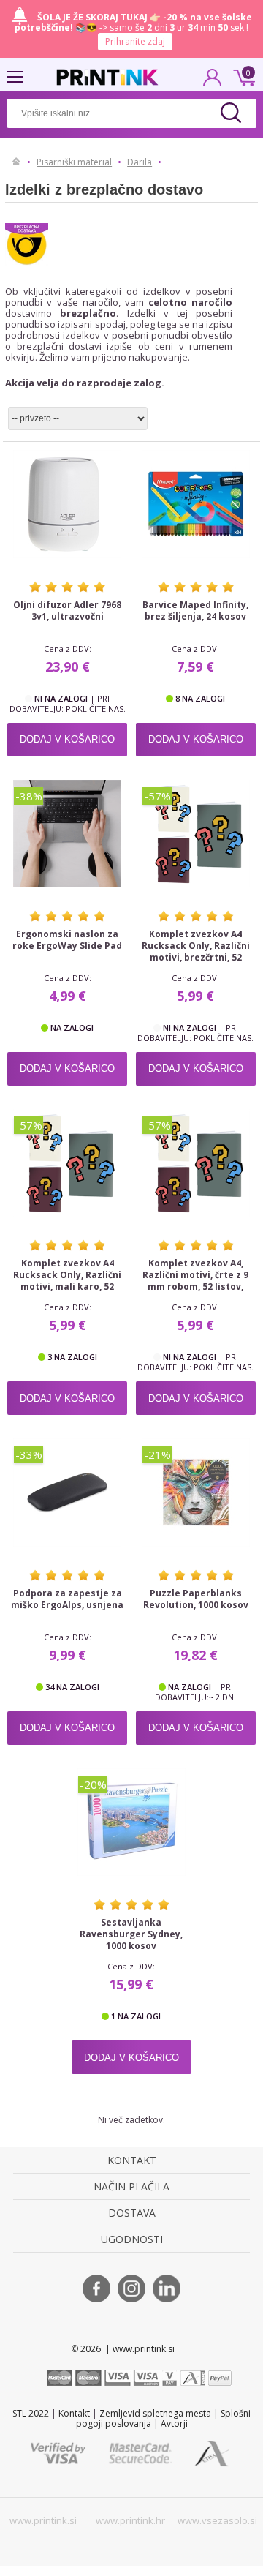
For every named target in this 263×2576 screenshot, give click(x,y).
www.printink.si (43, 2520)
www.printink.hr (130, 2520)
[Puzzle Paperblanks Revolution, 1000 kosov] (196, 1492)
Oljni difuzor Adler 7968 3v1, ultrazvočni (67, 611)
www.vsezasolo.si (217, 2520)
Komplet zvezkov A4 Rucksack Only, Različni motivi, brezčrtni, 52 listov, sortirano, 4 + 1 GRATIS (196, 958)
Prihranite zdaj (135, 41)
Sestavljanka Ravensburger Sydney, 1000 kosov (131, 1934)
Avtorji (174, 2423)
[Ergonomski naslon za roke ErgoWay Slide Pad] (67, 834)
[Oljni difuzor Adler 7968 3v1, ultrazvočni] (67, 504)
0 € (242, 76)
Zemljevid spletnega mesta (155, 2413)
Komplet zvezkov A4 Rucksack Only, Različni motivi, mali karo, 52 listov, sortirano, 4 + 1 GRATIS (67, 1287)
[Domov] (16, 162)
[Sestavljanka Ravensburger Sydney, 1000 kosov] (131, 1822)
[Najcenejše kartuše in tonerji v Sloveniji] (107, 77)
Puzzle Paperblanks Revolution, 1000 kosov (196, 1599)
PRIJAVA (213, 82)
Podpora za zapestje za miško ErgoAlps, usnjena (67, 1599)
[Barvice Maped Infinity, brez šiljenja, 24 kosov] (196, 504)
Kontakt (74, 2413)
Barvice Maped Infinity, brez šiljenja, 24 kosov (195, 611)
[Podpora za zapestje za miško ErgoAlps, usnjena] (67, 1492)
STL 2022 (31, 2413)
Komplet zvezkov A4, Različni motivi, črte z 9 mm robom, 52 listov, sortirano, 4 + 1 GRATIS (195, 1281)
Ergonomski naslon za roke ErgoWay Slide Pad (67, 940)
